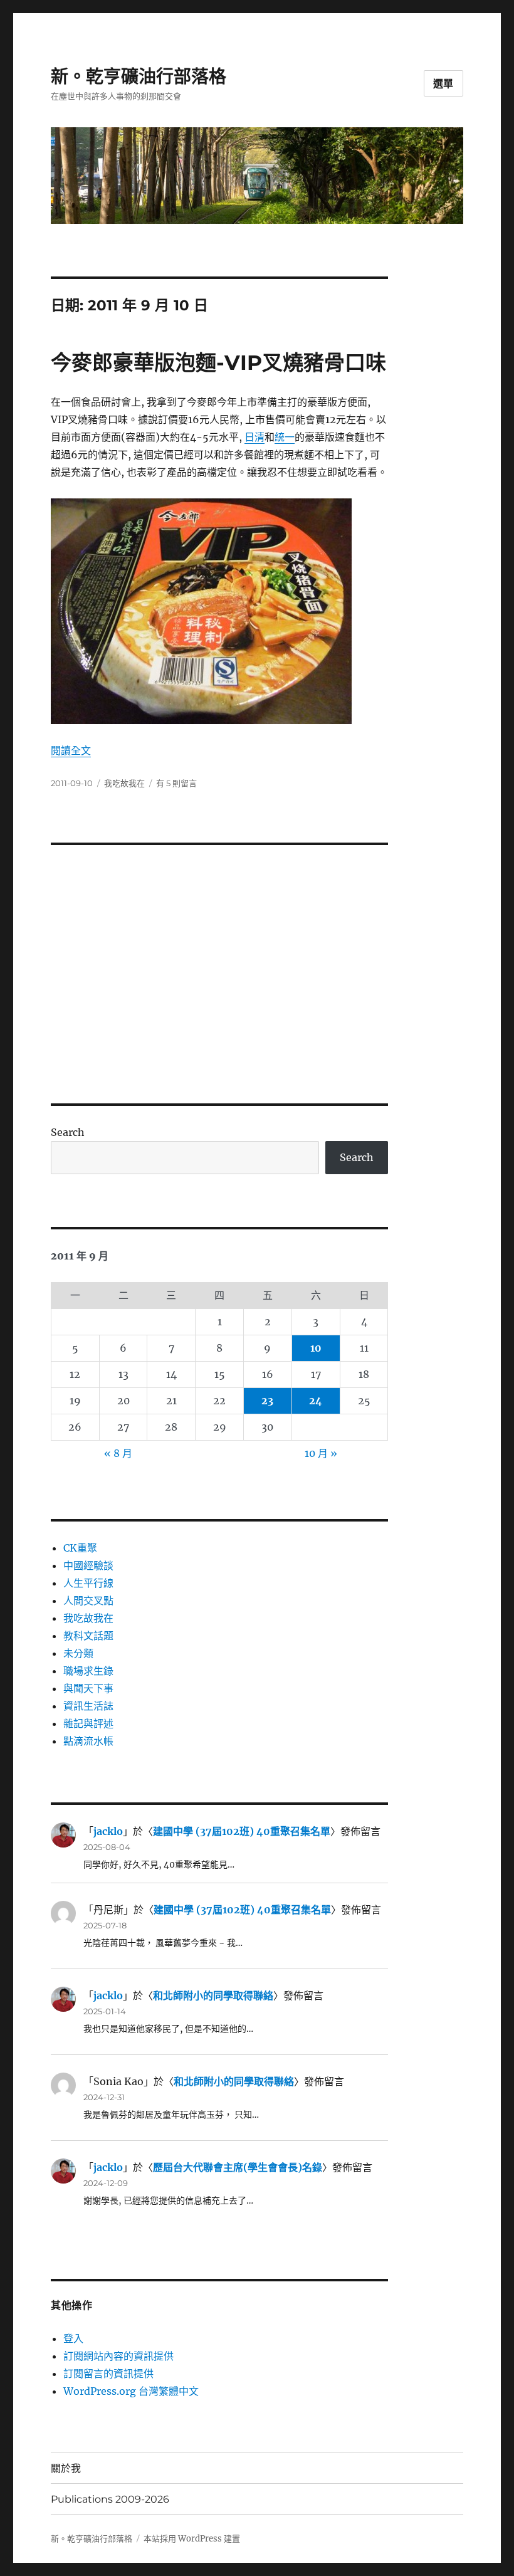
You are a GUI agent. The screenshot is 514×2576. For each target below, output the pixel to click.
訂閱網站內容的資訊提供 (118, 2356)
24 (316, 1401)
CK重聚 (80, 1548)
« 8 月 (118, 1453)
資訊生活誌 (88, 1706)
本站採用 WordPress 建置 (192, 2539)
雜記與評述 (88, 1723)
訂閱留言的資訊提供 (108, 2374)
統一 (285, 437)
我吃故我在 (124, 783)
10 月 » (321, 1453)
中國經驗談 (88, 1565)
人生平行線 (88, 1583)
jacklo (108, 1831)
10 (316, 1348)
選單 (444, 84)
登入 (73, 2338)
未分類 (78, 1653)
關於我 (66, 2468)
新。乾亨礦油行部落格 (139, 76)
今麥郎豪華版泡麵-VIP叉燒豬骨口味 (218, 362)
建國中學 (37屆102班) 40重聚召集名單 (242, 1831)
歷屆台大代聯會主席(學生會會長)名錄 (238, 2167)
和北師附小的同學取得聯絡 (213, 1995)
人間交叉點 (88, 1601)
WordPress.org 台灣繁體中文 (131, 2391)
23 (267, 1401)
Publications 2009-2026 (110, 2499)
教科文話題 (88, 1636)
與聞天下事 (88, 1688)
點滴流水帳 (88, 1741)
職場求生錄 (88, 1671)
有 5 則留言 (176, 783)
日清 (254, 437)
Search (68, 1132)
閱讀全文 (71, 750)
